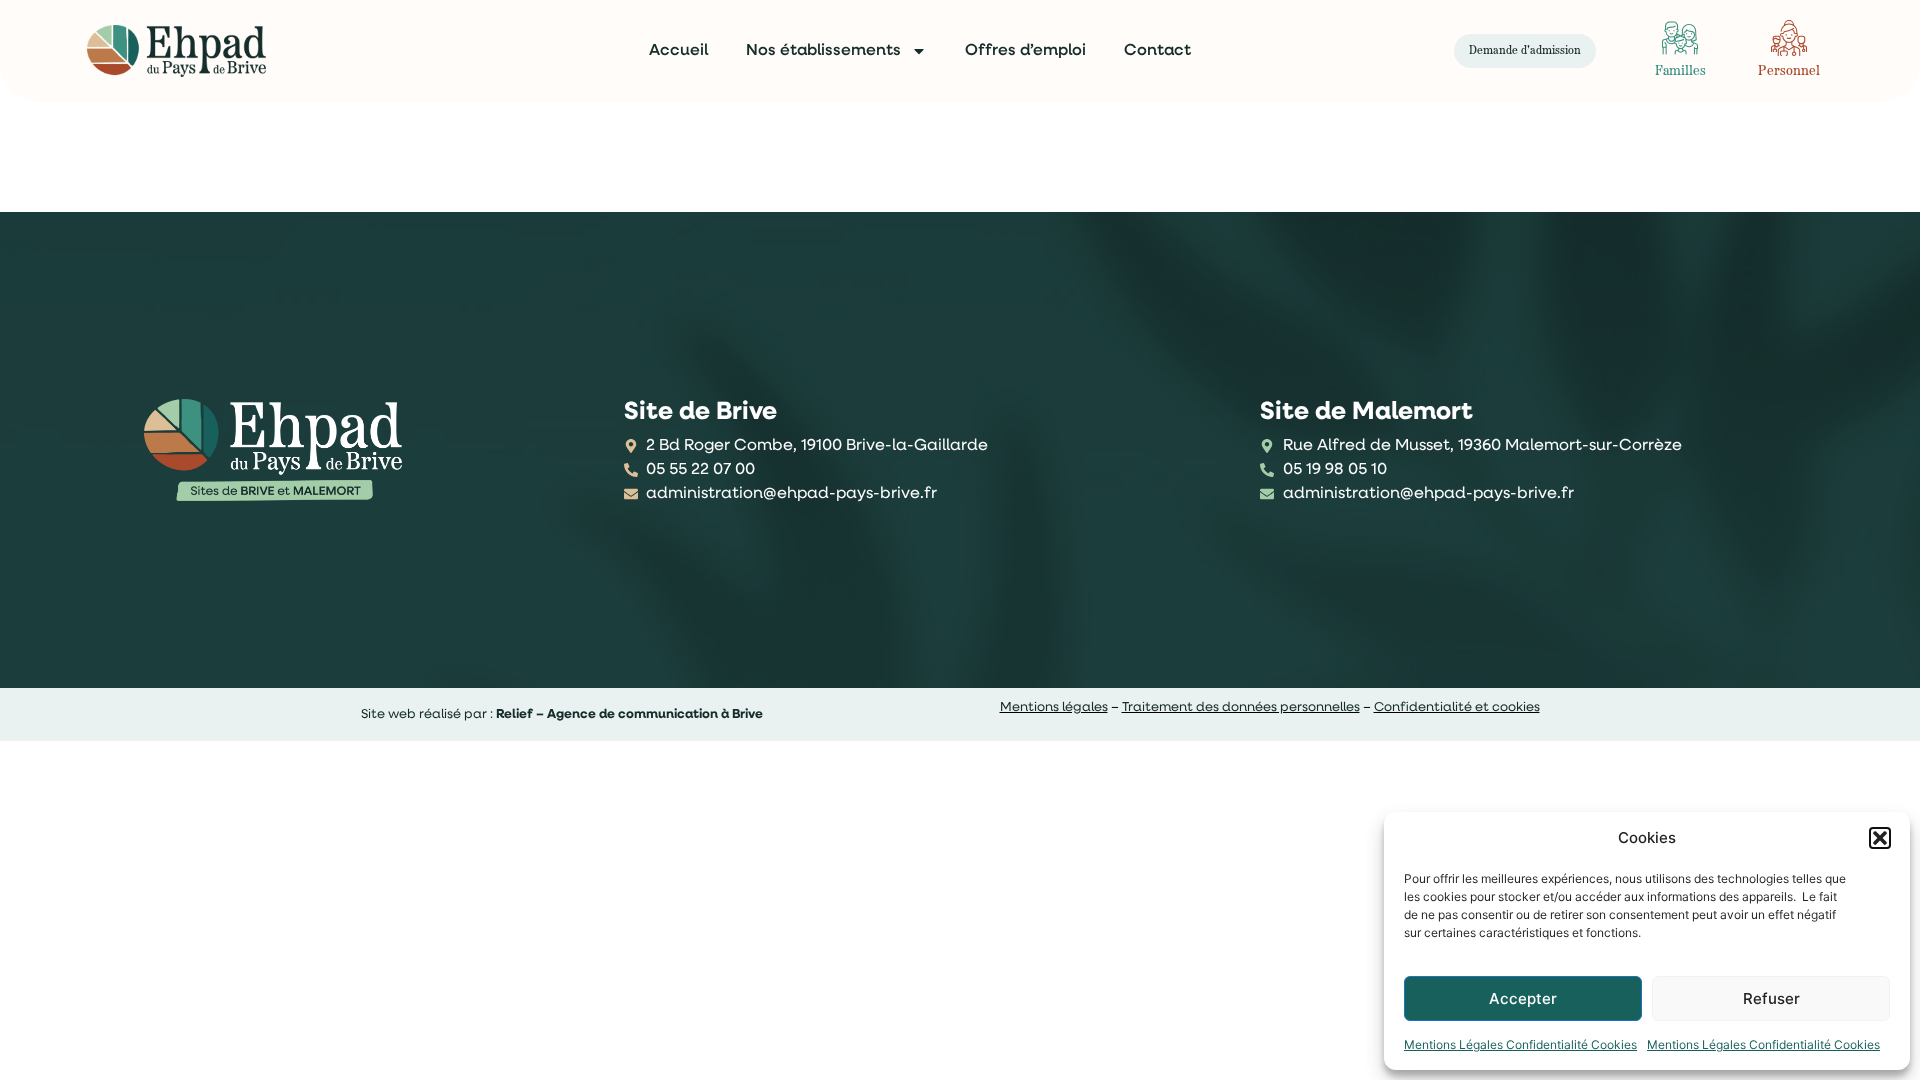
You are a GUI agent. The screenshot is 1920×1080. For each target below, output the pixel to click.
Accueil (678, 51)
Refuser (1771, 998)
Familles (1680, 71)
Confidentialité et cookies (1457, 707)
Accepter (1523, 998)
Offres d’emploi (1025, 51)
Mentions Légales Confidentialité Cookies (1520, 1044)
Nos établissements (823, 51)
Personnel (1789, 71)
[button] (1880, 838)
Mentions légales (1054, 707)
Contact (1157, 51)
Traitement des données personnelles (1241, 707)
